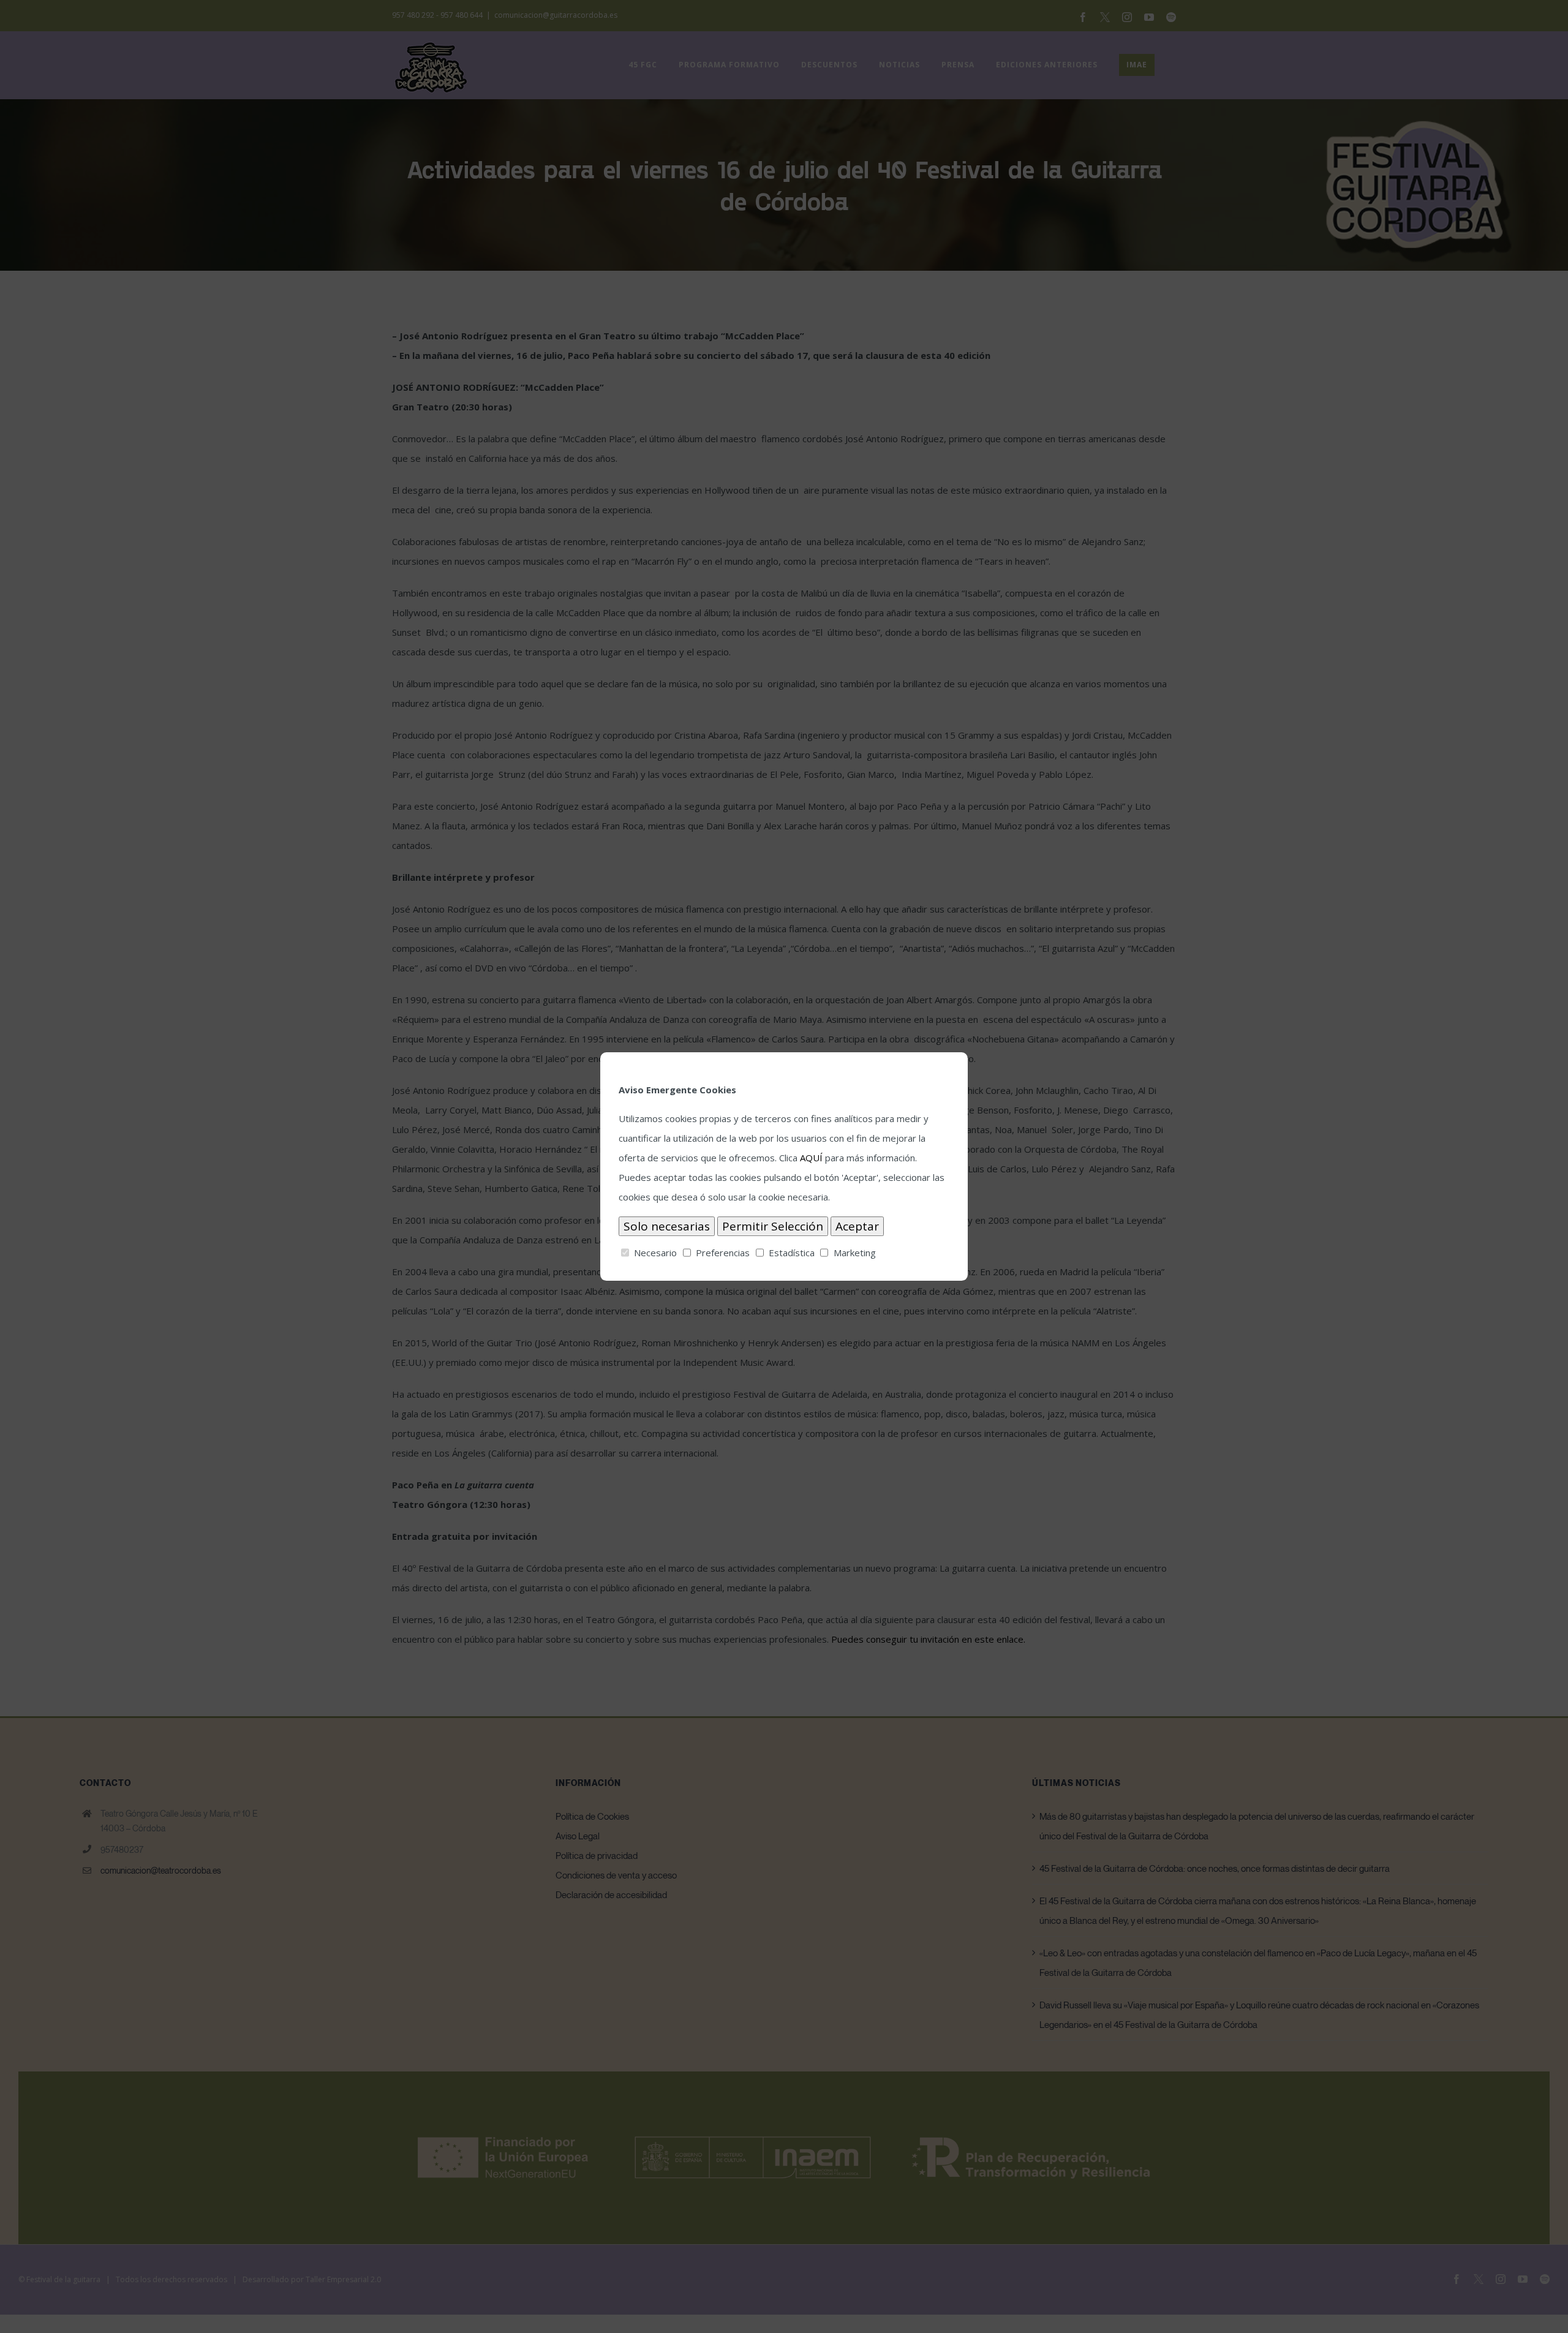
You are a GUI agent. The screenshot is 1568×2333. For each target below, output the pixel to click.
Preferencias (723, 1253)
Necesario (655, 1253)
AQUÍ (811, 1158)
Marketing (855, 1253)
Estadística (792, 1253)
